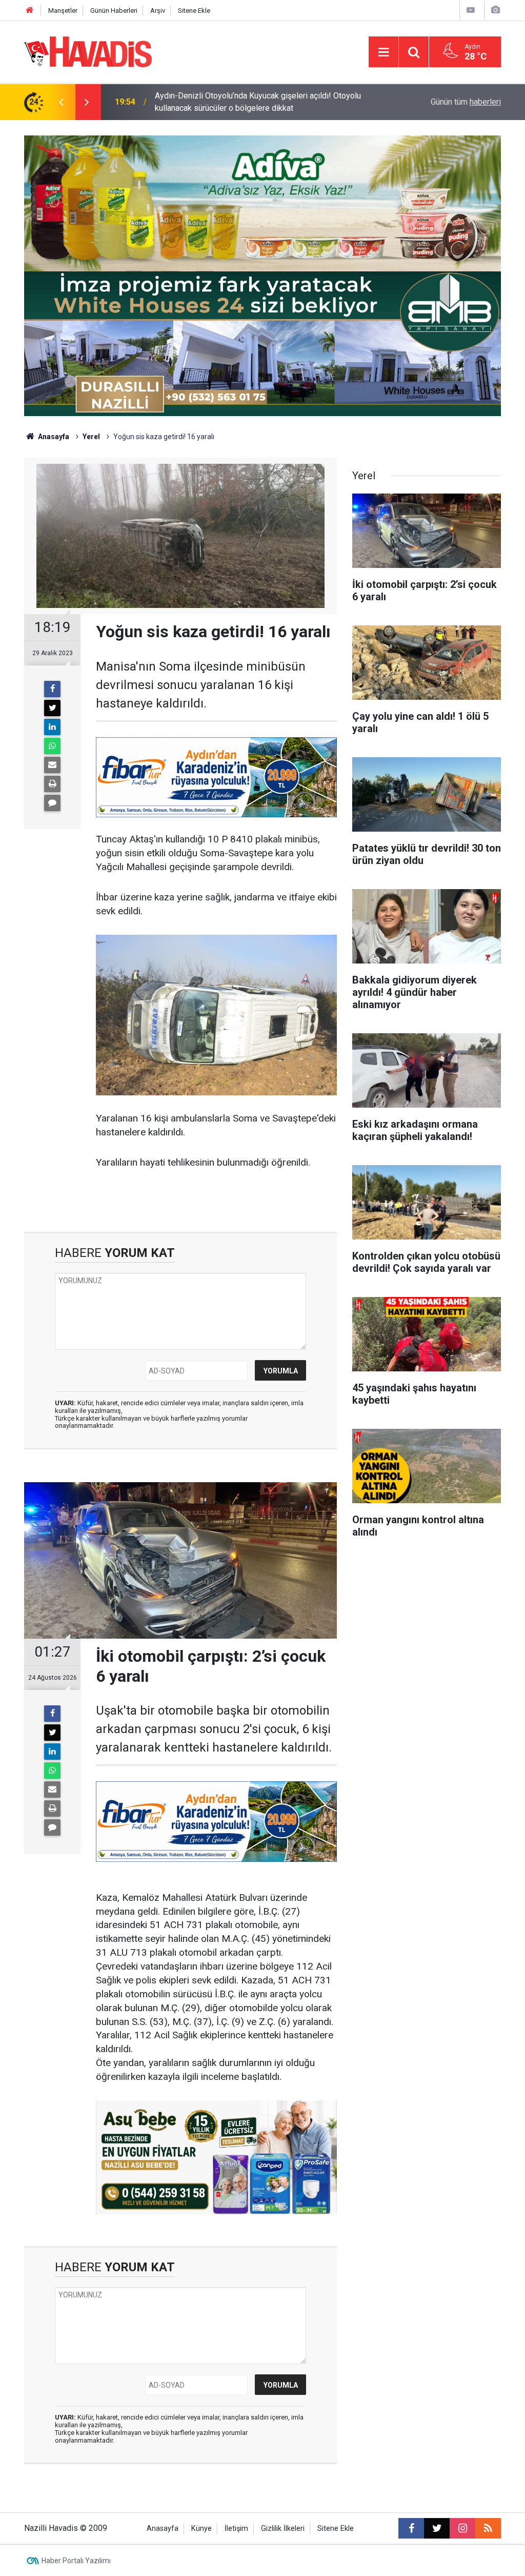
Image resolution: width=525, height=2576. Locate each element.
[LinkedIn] (52, 727)
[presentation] (61, 102)
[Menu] (383, 52)
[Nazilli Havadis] (88, 51)
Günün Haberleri (114, 11)
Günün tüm (466, 102)
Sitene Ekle (194, 11)
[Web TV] (471, 10)
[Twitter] (52, 708)
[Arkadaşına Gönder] (52, 765)
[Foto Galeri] (495, 10)
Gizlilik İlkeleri (283, 2529)
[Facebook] (52, 689)
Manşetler (63, 11)
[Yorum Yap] (52, 803)
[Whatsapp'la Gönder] (52, 746)
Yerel (91, 437)
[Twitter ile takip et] (437, 2528)
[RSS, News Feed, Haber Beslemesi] (488, 2528)
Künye (201, 2529)
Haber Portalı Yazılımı (76, 2561)
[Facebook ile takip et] (411, 2528)
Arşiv (158, 11)
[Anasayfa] (30, 11)
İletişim (236, 2529)
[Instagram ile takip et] (462, 2528)
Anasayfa (53, 437)
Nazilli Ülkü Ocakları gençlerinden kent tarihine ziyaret (250, 102)
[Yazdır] (52, 784)
